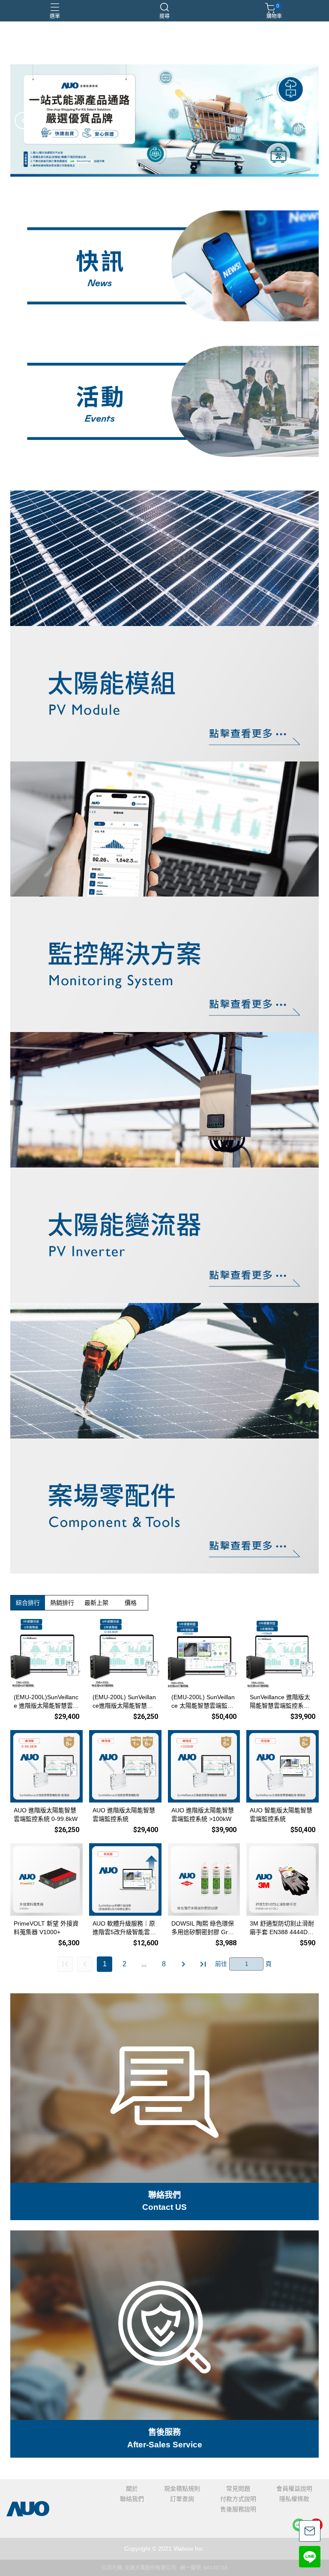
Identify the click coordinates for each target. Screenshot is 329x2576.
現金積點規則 (182, 2489)
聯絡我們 (132, 2499)
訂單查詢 (182, 2499)
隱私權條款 (294, 2499)
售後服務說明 (238, 2509)
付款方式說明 (238, 2499)
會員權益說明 (294, 2489)
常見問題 (238, 2489)
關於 (132, 2489)
